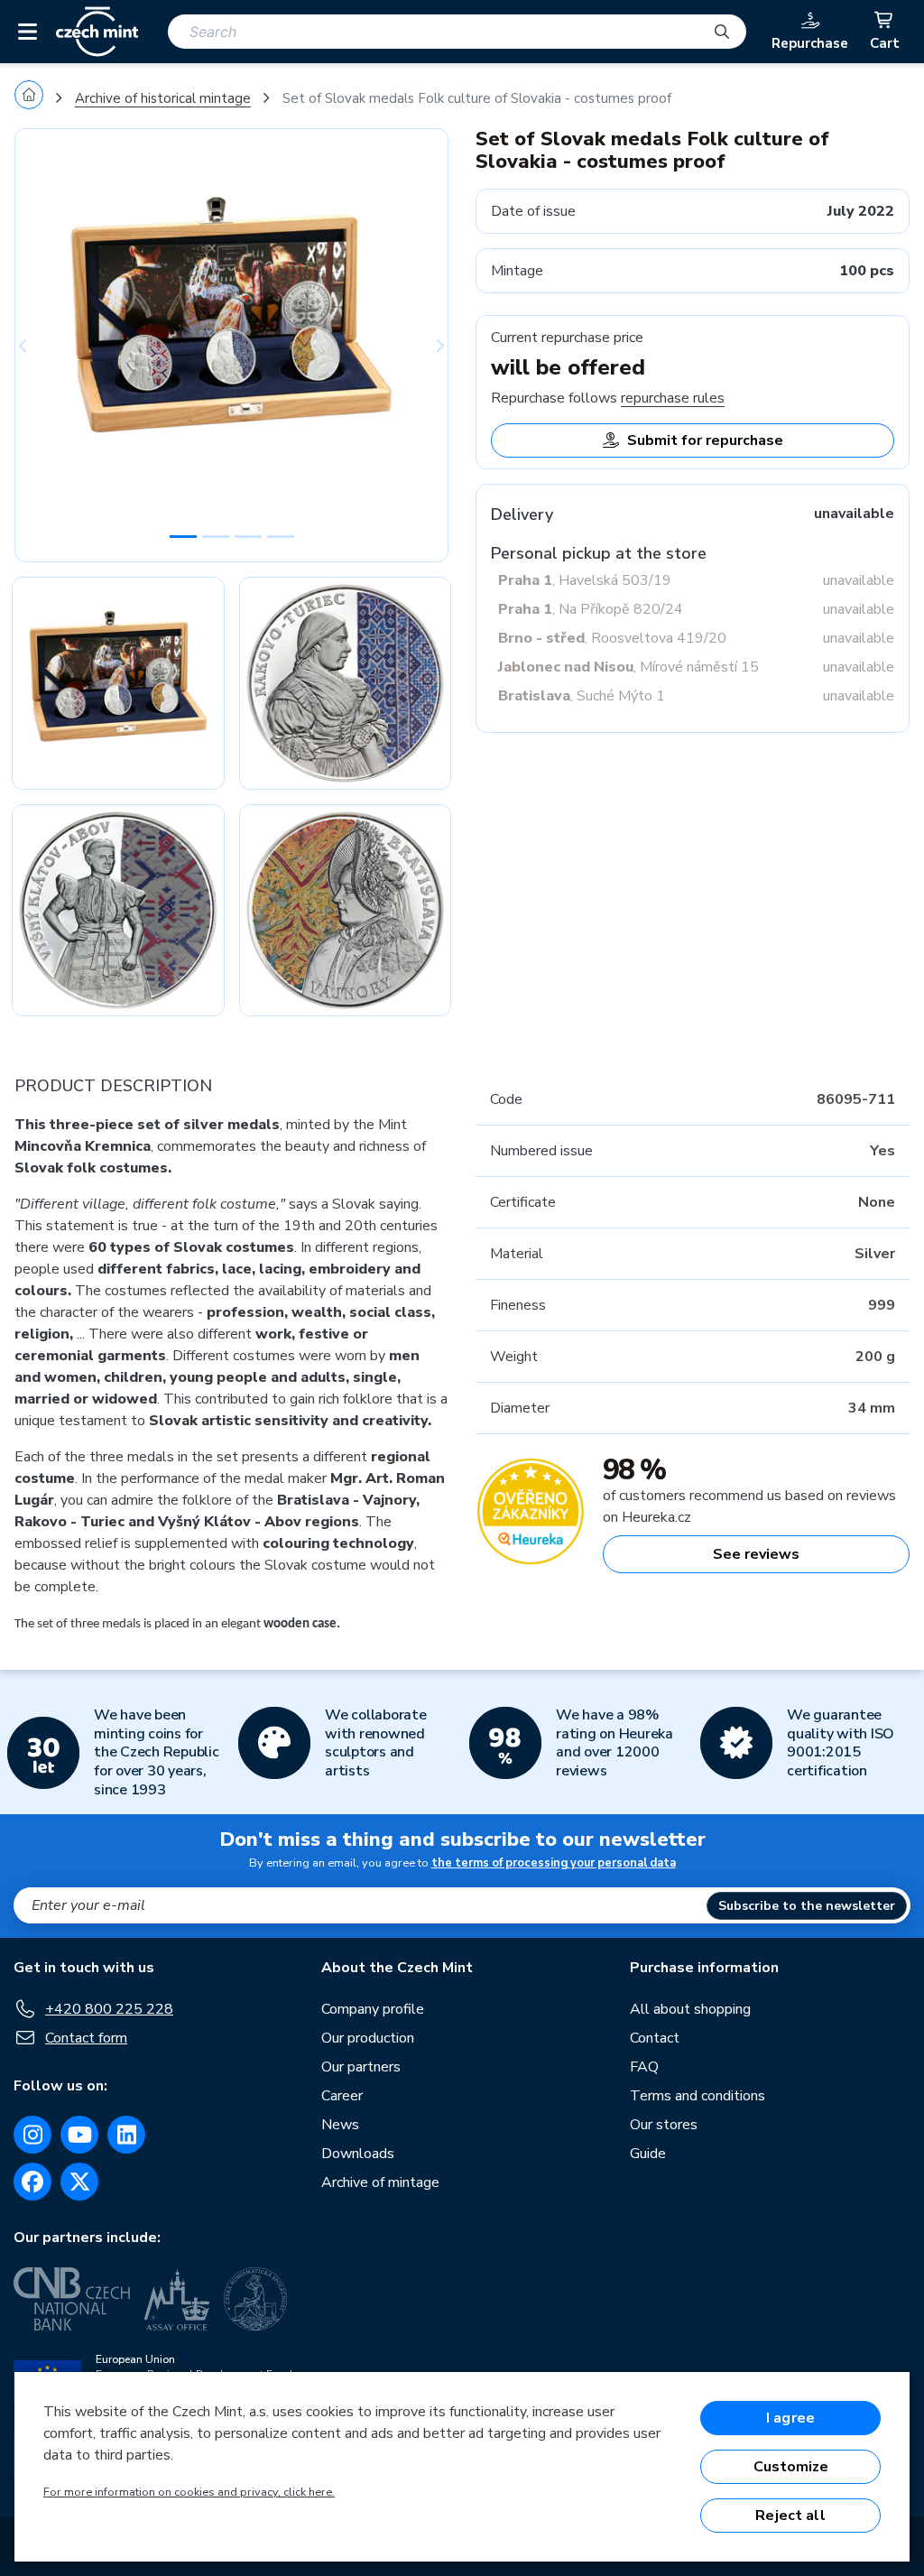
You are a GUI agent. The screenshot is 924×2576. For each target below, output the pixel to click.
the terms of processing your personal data (554, 1863)
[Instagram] (32, 2135)
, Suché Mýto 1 (582, 696)
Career (342, 2096)
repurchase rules (673, 398)
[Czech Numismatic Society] (255, 2299)
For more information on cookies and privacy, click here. (189, 2492)
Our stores (664, 2125)
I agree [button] (790, 2418)
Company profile (373, 2009)
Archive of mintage (380, 2182)
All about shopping (690, 2009)
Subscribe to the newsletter (807, 1906)
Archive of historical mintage (163, 98)
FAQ (644, 2067)
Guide (648, 2154)
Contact (655, 2038)
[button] (47, 345)
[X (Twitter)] (79, 2182)
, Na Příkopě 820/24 (591, 609)
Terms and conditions (698, 2096)
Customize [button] (791, 2467)
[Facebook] (32, 2182)
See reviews (756, 1554)
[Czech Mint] (97, 32)
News (340, 2125)
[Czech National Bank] (72, 2299)
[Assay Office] (177, 2299)
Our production (368, 2038)
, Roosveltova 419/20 (612, 638)
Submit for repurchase (705, 440)
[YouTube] (79, 2135)
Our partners (361, 2067)
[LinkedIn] (126, 2135)
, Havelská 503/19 (585, 580)
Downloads (358, 2154)
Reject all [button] (790, 2516)
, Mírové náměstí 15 (628, 667)
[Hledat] (722, 32)
